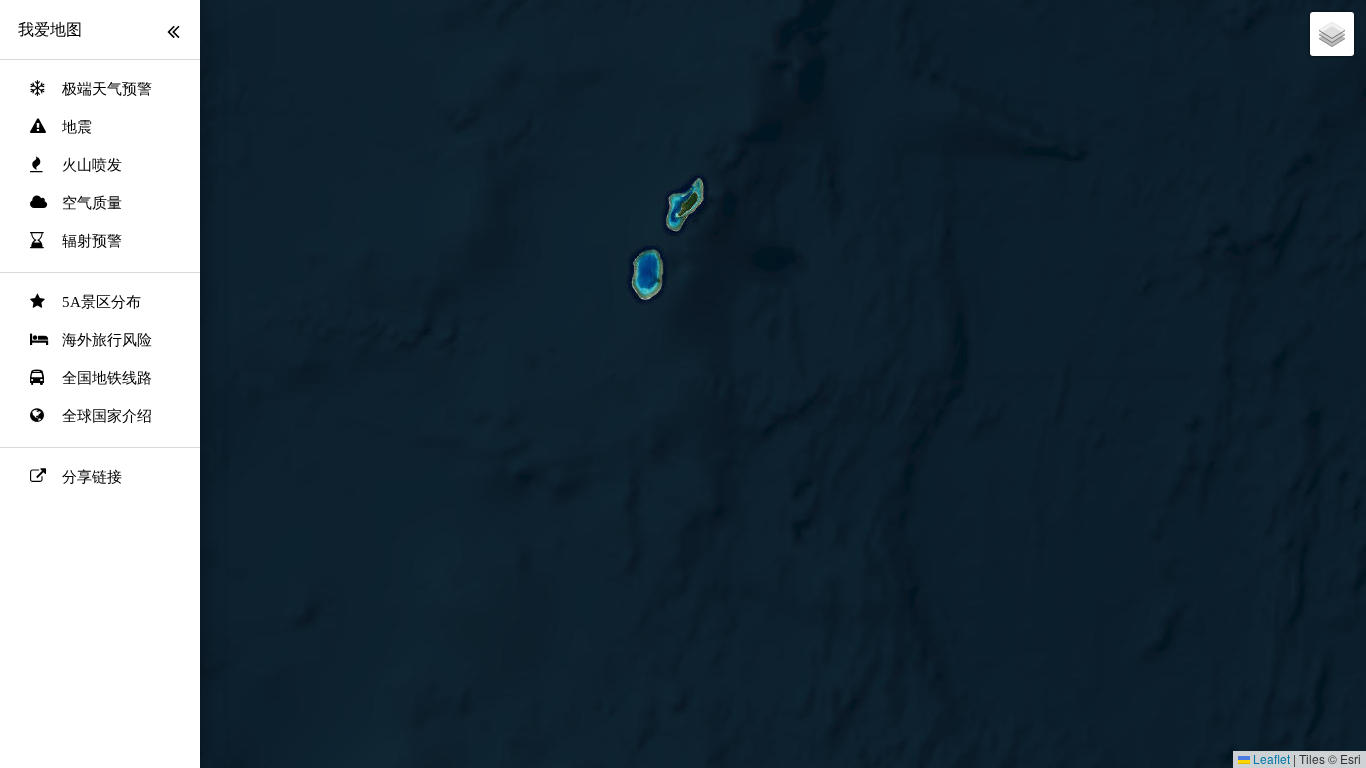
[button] (1332, 34)
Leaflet (1270, 758)
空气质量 (92, 203)
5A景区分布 (101, 302)
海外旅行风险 (107, 340)
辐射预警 (92, 241)
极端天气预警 (107, 89)
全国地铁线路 (107, 378)
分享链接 (92, 477)
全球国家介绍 (107, 416)
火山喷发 (92, 165)
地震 (77, 127)
